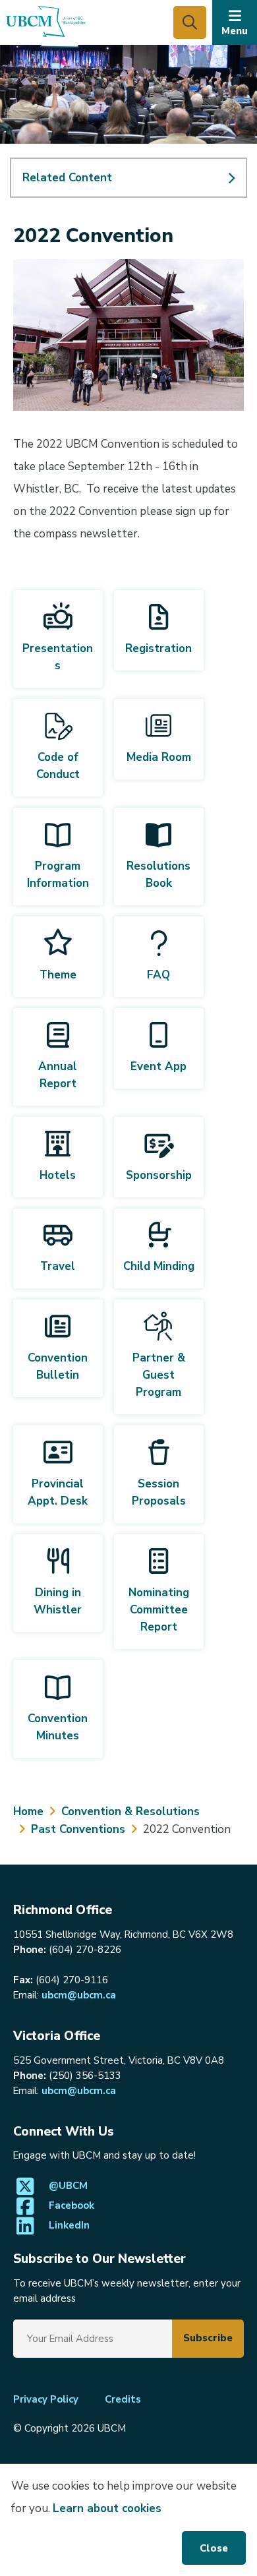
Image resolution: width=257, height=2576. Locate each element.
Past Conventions (78, 1829)
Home (28, 1812)
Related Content (67, 178)
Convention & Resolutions (130, 1812)
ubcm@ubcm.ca (79, 1995)
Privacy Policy (46, 2399)
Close (214, 2548)
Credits (123, 2399)
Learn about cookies (107, 2508)
